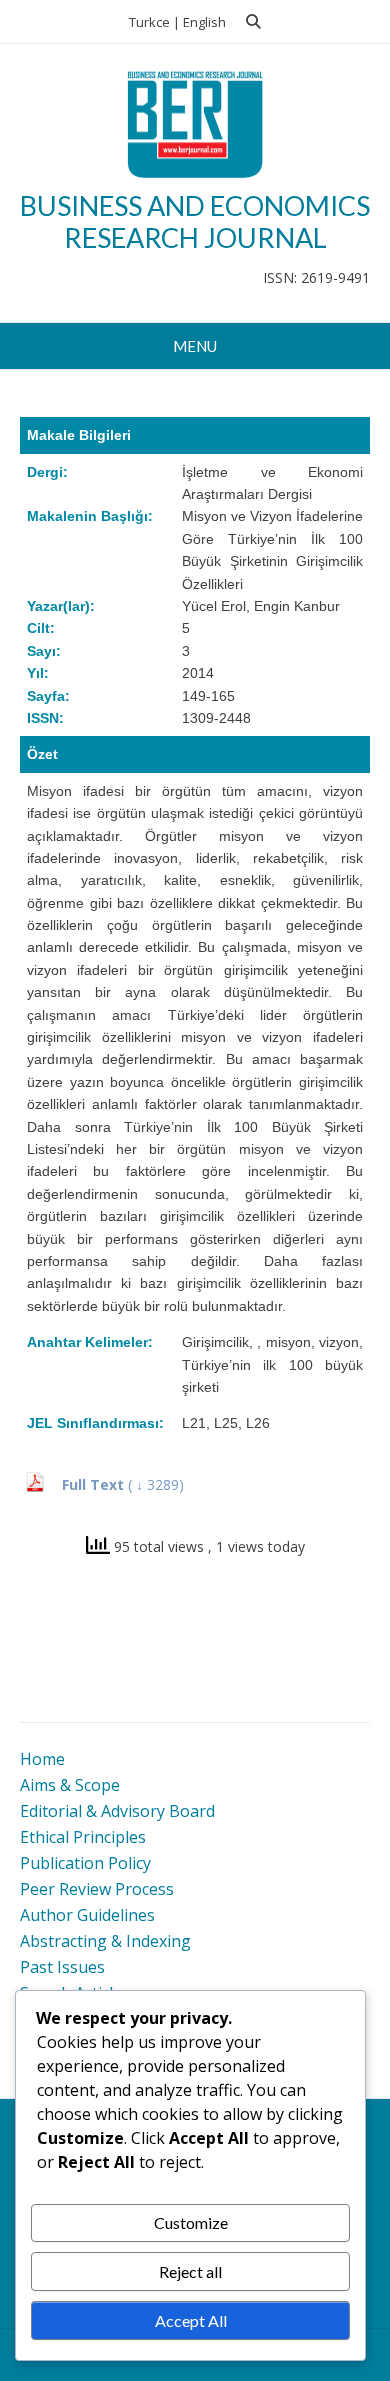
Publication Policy (85, 1863)
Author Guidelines (87, 1915)
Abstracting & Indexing (105, 1941)
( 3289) (156, 1484)
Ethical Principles (83, 1837)
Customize (191, 2222)
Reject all (190, 2271)
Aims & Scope (70, 1785)
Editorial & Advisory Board (117, 1811)
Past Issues (62, 1967)
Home (42, 1759)
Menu (195, 346)
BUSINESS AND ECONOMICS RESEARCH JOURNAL (195, 221)
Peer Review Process (97, 1889)
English (204, 22)
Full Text (95, 1484)
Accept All (191, 2320)
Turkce (149, 22)
